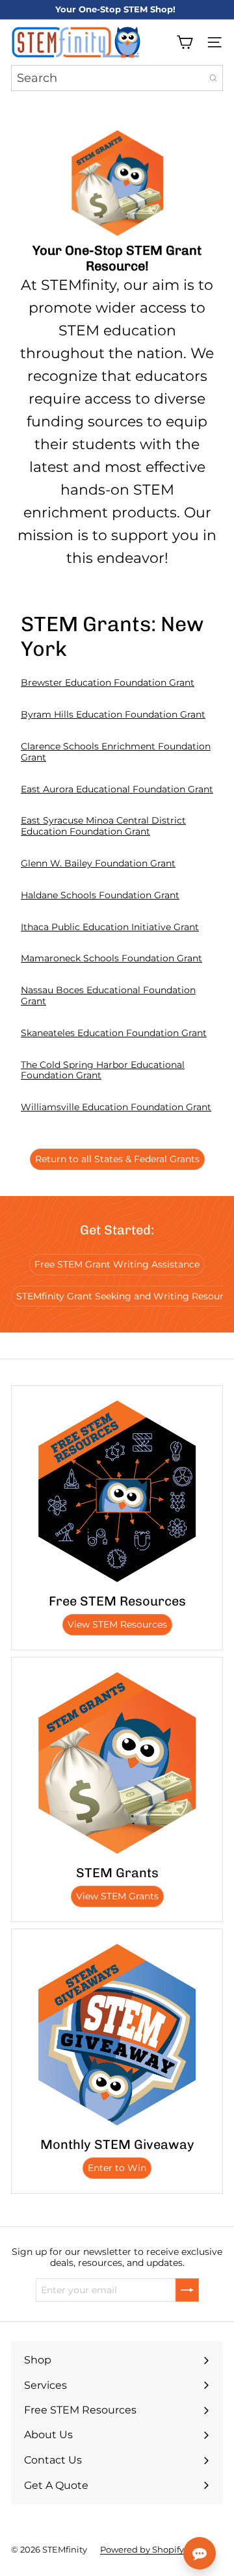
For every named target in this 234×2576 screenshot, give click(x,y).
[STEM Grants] (117, 1763)
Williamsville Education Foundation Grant (116, 1107)
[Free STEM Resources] (117, 1491)
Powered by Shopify (142, 2549)
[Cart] (185, 42)
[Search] (213, 78)
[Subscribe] (187, 2290)
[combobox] (117, 78)
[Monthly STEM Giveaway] (117, 2035)
